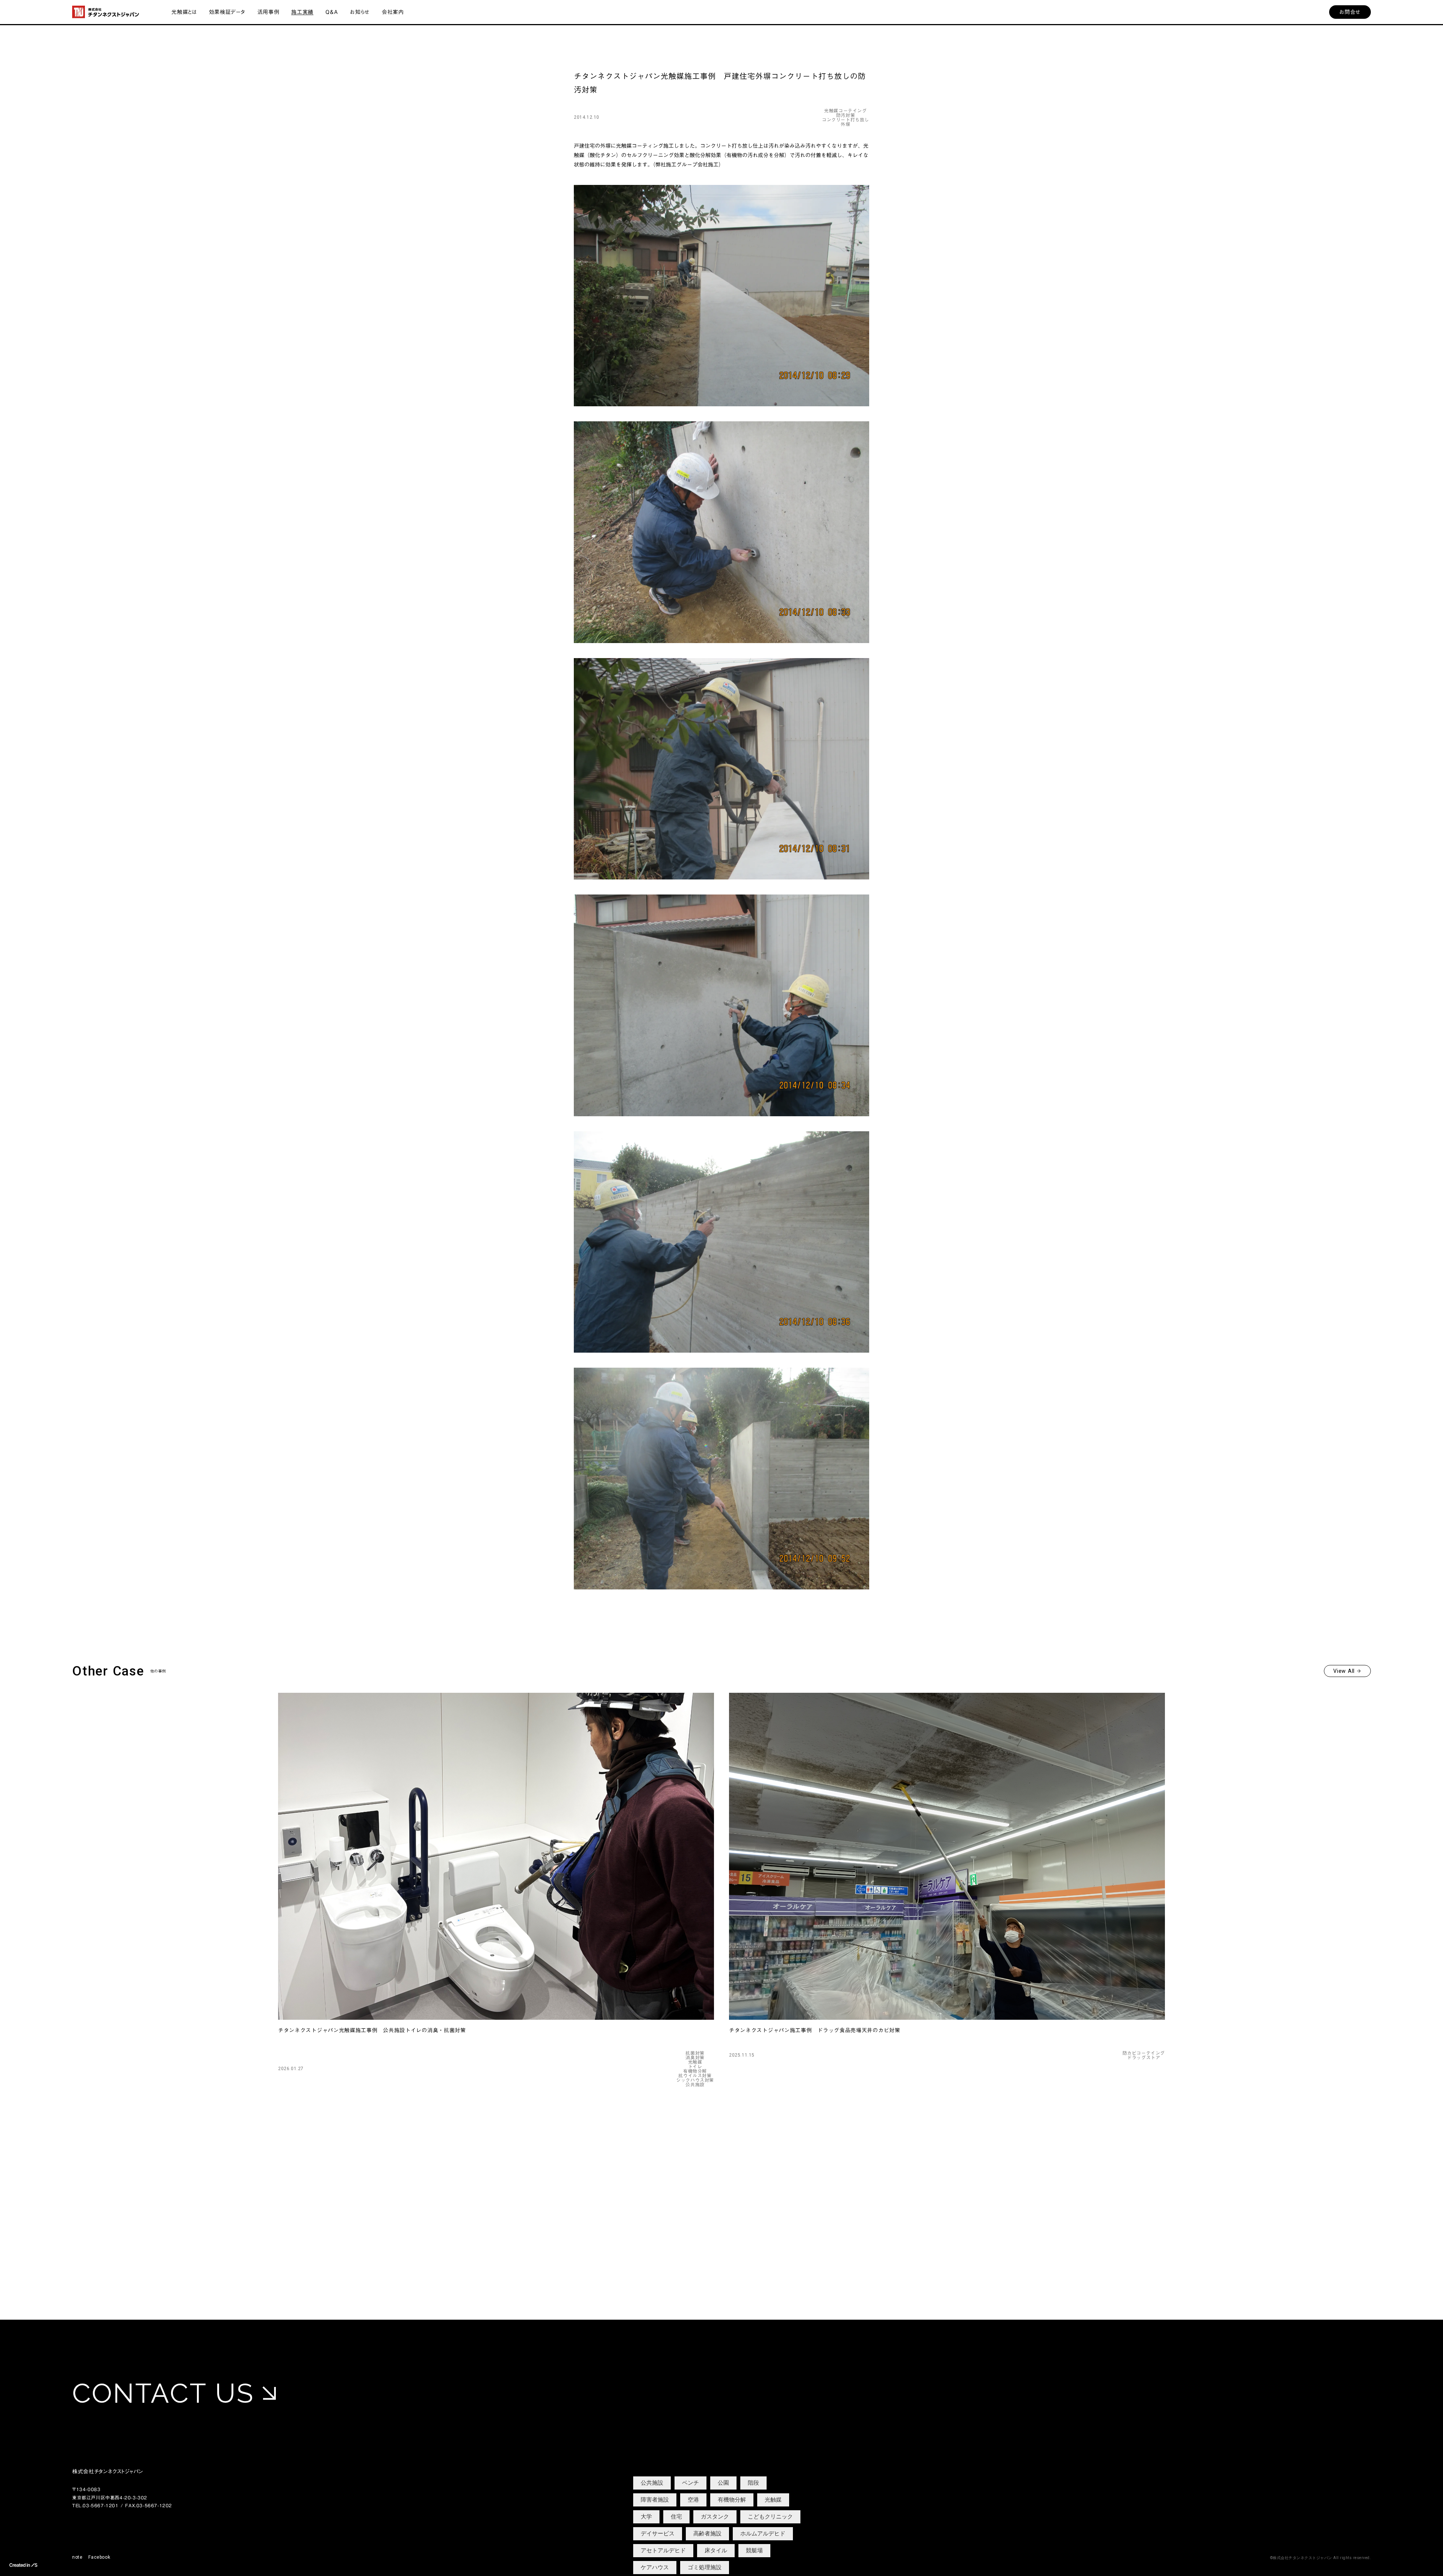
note (77, 2557)
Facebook (99, 2557)
